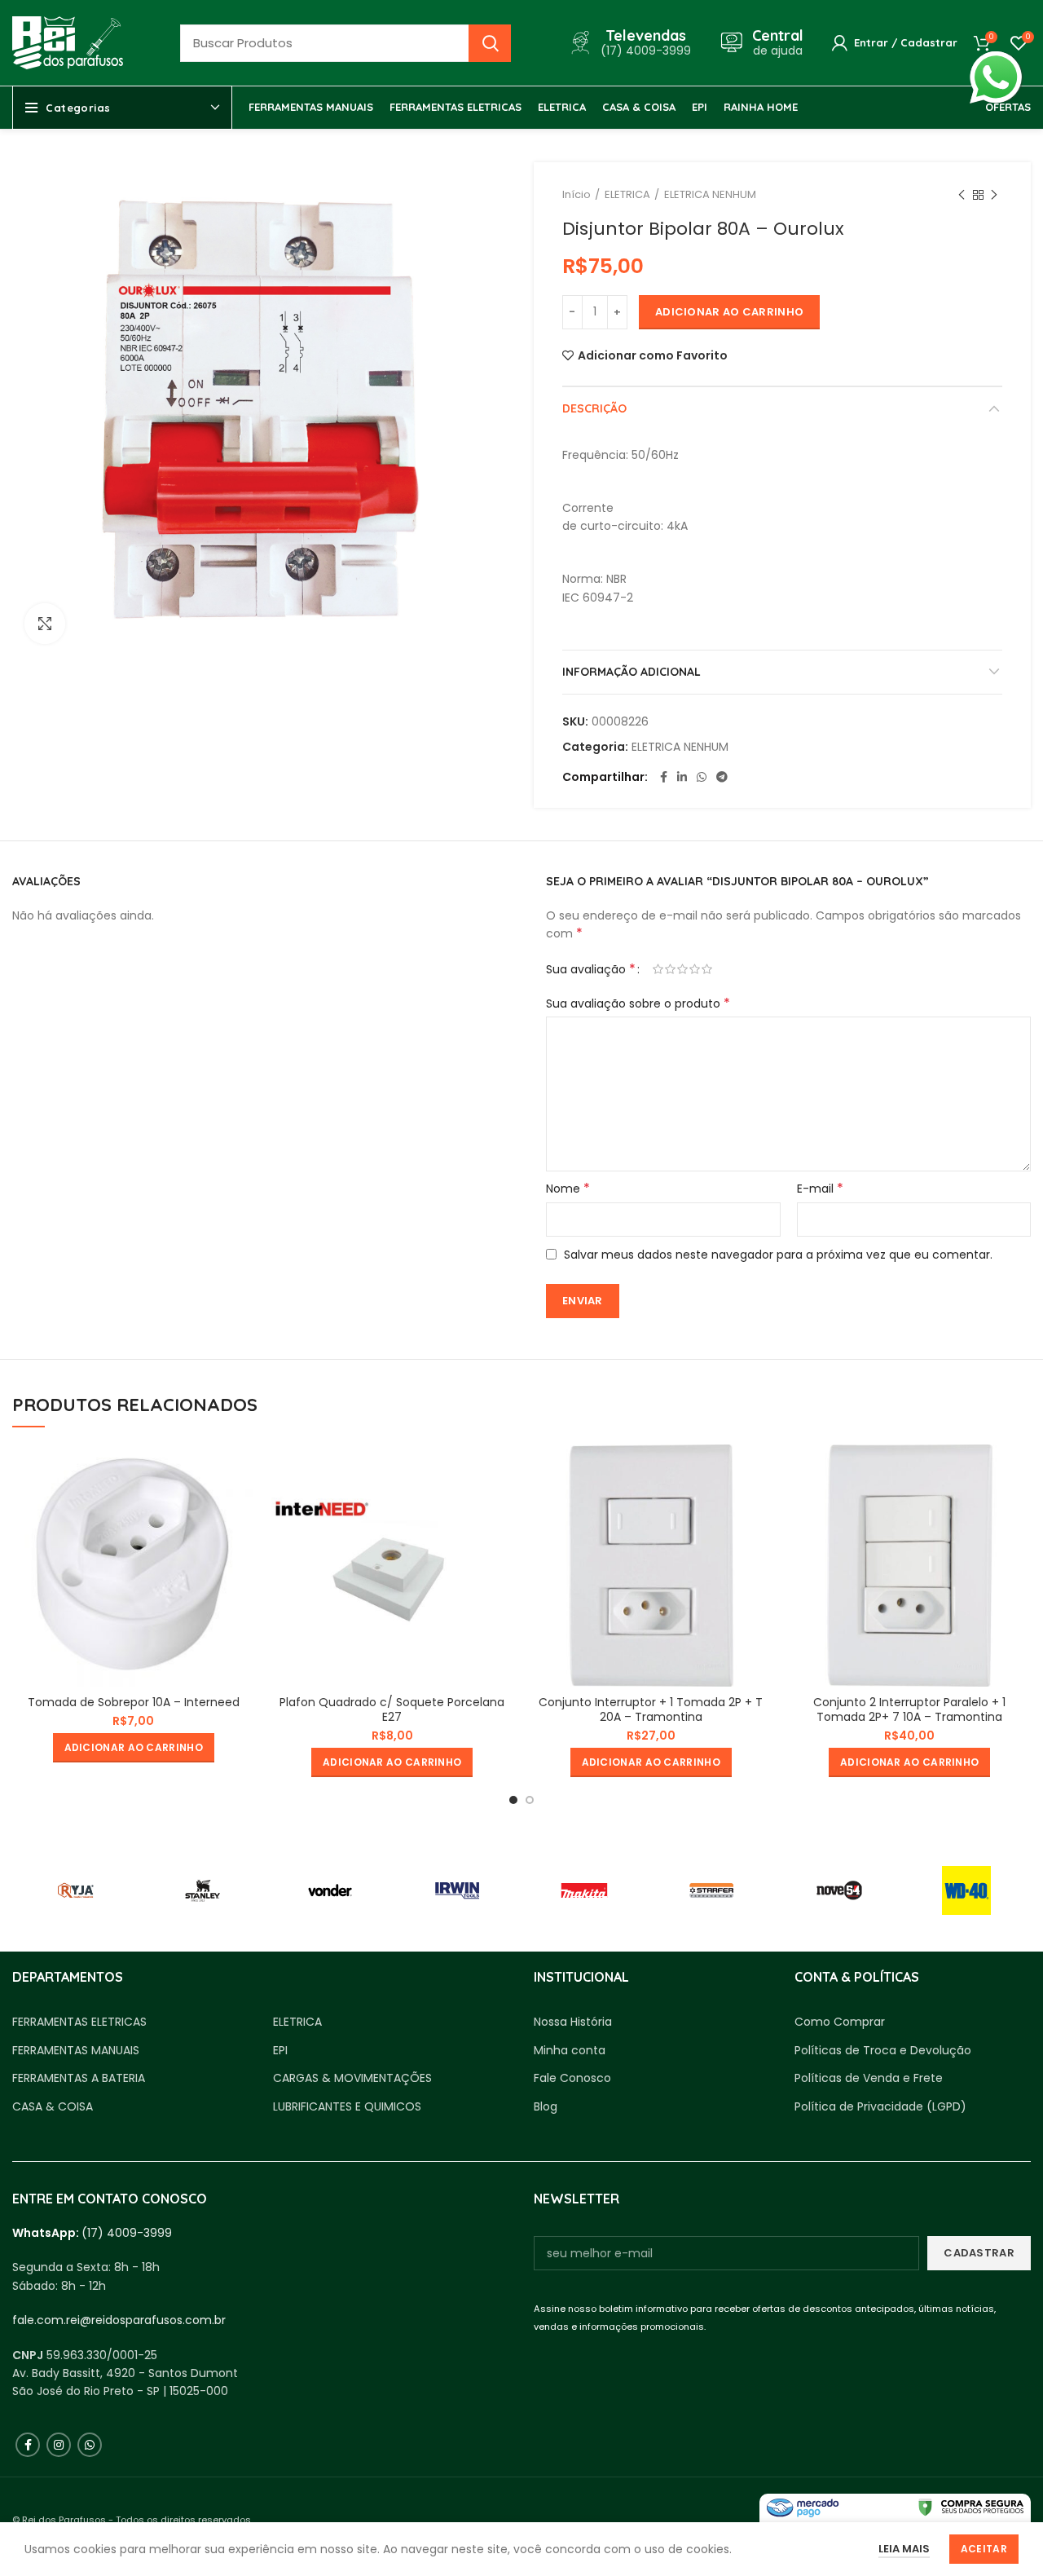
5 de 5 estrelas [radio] (707, 969)
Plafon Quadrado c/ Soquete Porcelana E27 (392, 1709)
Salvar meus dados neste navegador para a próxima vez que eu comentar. (778, 1255)
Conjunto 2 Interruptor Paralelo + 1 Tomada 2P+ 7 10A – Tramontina (909, 1709)
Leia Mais (904, 2549)
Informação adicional (632, 672)
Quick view (243, 1471)
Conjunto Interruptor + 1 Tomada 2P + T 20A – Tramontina (651, 1709)
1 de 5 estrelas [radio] (658, 969)
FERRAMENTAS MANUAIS (76, 2051)
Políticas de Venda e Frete (869, 2078)
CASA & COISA (53, 2107)
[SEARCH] (490, 43)
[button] (134, 1748)
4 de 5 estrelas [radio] (695, 969)
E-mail (820, 1189)
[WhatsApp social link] (702, 777)
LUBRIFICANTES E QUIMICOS (347, 2107)
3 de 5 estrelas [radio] (682, 969)
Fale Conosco (572, 2078)
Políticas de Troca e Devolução (883, 2051)
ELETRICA (627, 194)
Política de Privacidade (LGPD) (880, 2107)
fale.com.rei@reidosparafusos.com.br (119, 2320)
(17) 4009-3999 (127, 2233)
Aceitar (984, 2549)
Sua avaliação (591, 969)
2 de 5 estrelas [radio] (670, 969)
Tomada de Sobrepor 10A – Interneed (134, 1702)
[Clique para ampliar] (45, 624)
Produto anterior (962, 195)
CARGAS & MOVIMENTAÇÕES (352, 2078)
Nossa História (573, 2022)
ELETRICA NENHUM (710, 194)
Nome (568, 1189)
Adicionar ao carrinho (729, 312)
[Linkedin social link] (682, 777)
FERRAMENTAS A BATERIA (79, 2078)
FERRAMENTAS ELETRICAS (79, 2022)
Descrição (594, 408)
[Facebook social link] (664, 777)
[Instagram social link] (59, 2445)
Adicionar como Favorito (653, 355)
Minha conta (570, 2051)
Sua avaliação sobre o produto (638, 1003)
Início (577, 194)
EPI (280, 2051)
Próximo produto (994, 195)
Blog (546, 2107)
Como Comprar (840, 2022)
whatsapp (996, 60)
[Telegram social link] (722, 777)
